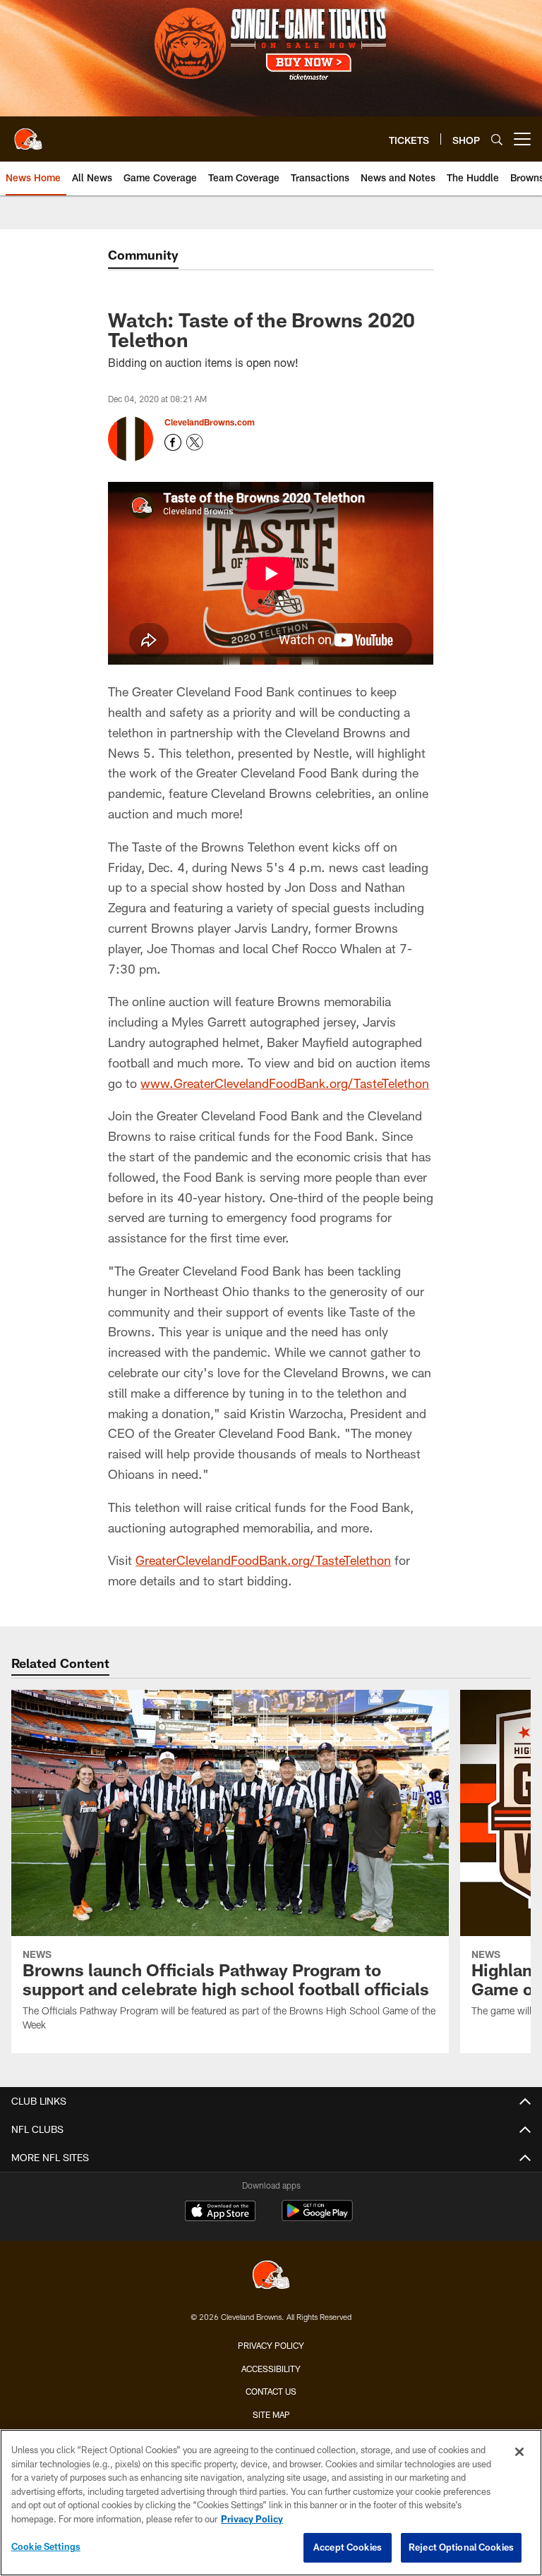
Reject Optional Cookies (461, 2547)
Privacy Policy (271, 2345)
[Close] (519, 2452)
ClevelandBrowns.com (210, 422)
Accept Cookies (348, 2547)
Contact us (271, 2391)
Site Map (271, 2414)
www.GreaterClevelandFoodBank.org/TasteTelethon (285, 1083)
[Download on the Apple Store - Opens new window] (220, 2213)
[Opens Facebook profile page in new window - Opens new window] (173, 442)
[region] (271, 2503)
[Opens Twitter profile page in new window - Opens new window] (195, 442)
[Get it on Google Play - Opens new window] (317, 2218)
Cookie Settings (46, 2546)
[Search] (497, 139)
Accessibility (271, 2369)
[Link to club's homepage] (28, 133)
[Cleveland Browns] (271, 2276)
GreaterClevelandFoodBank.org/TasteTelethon (263, 1560)
